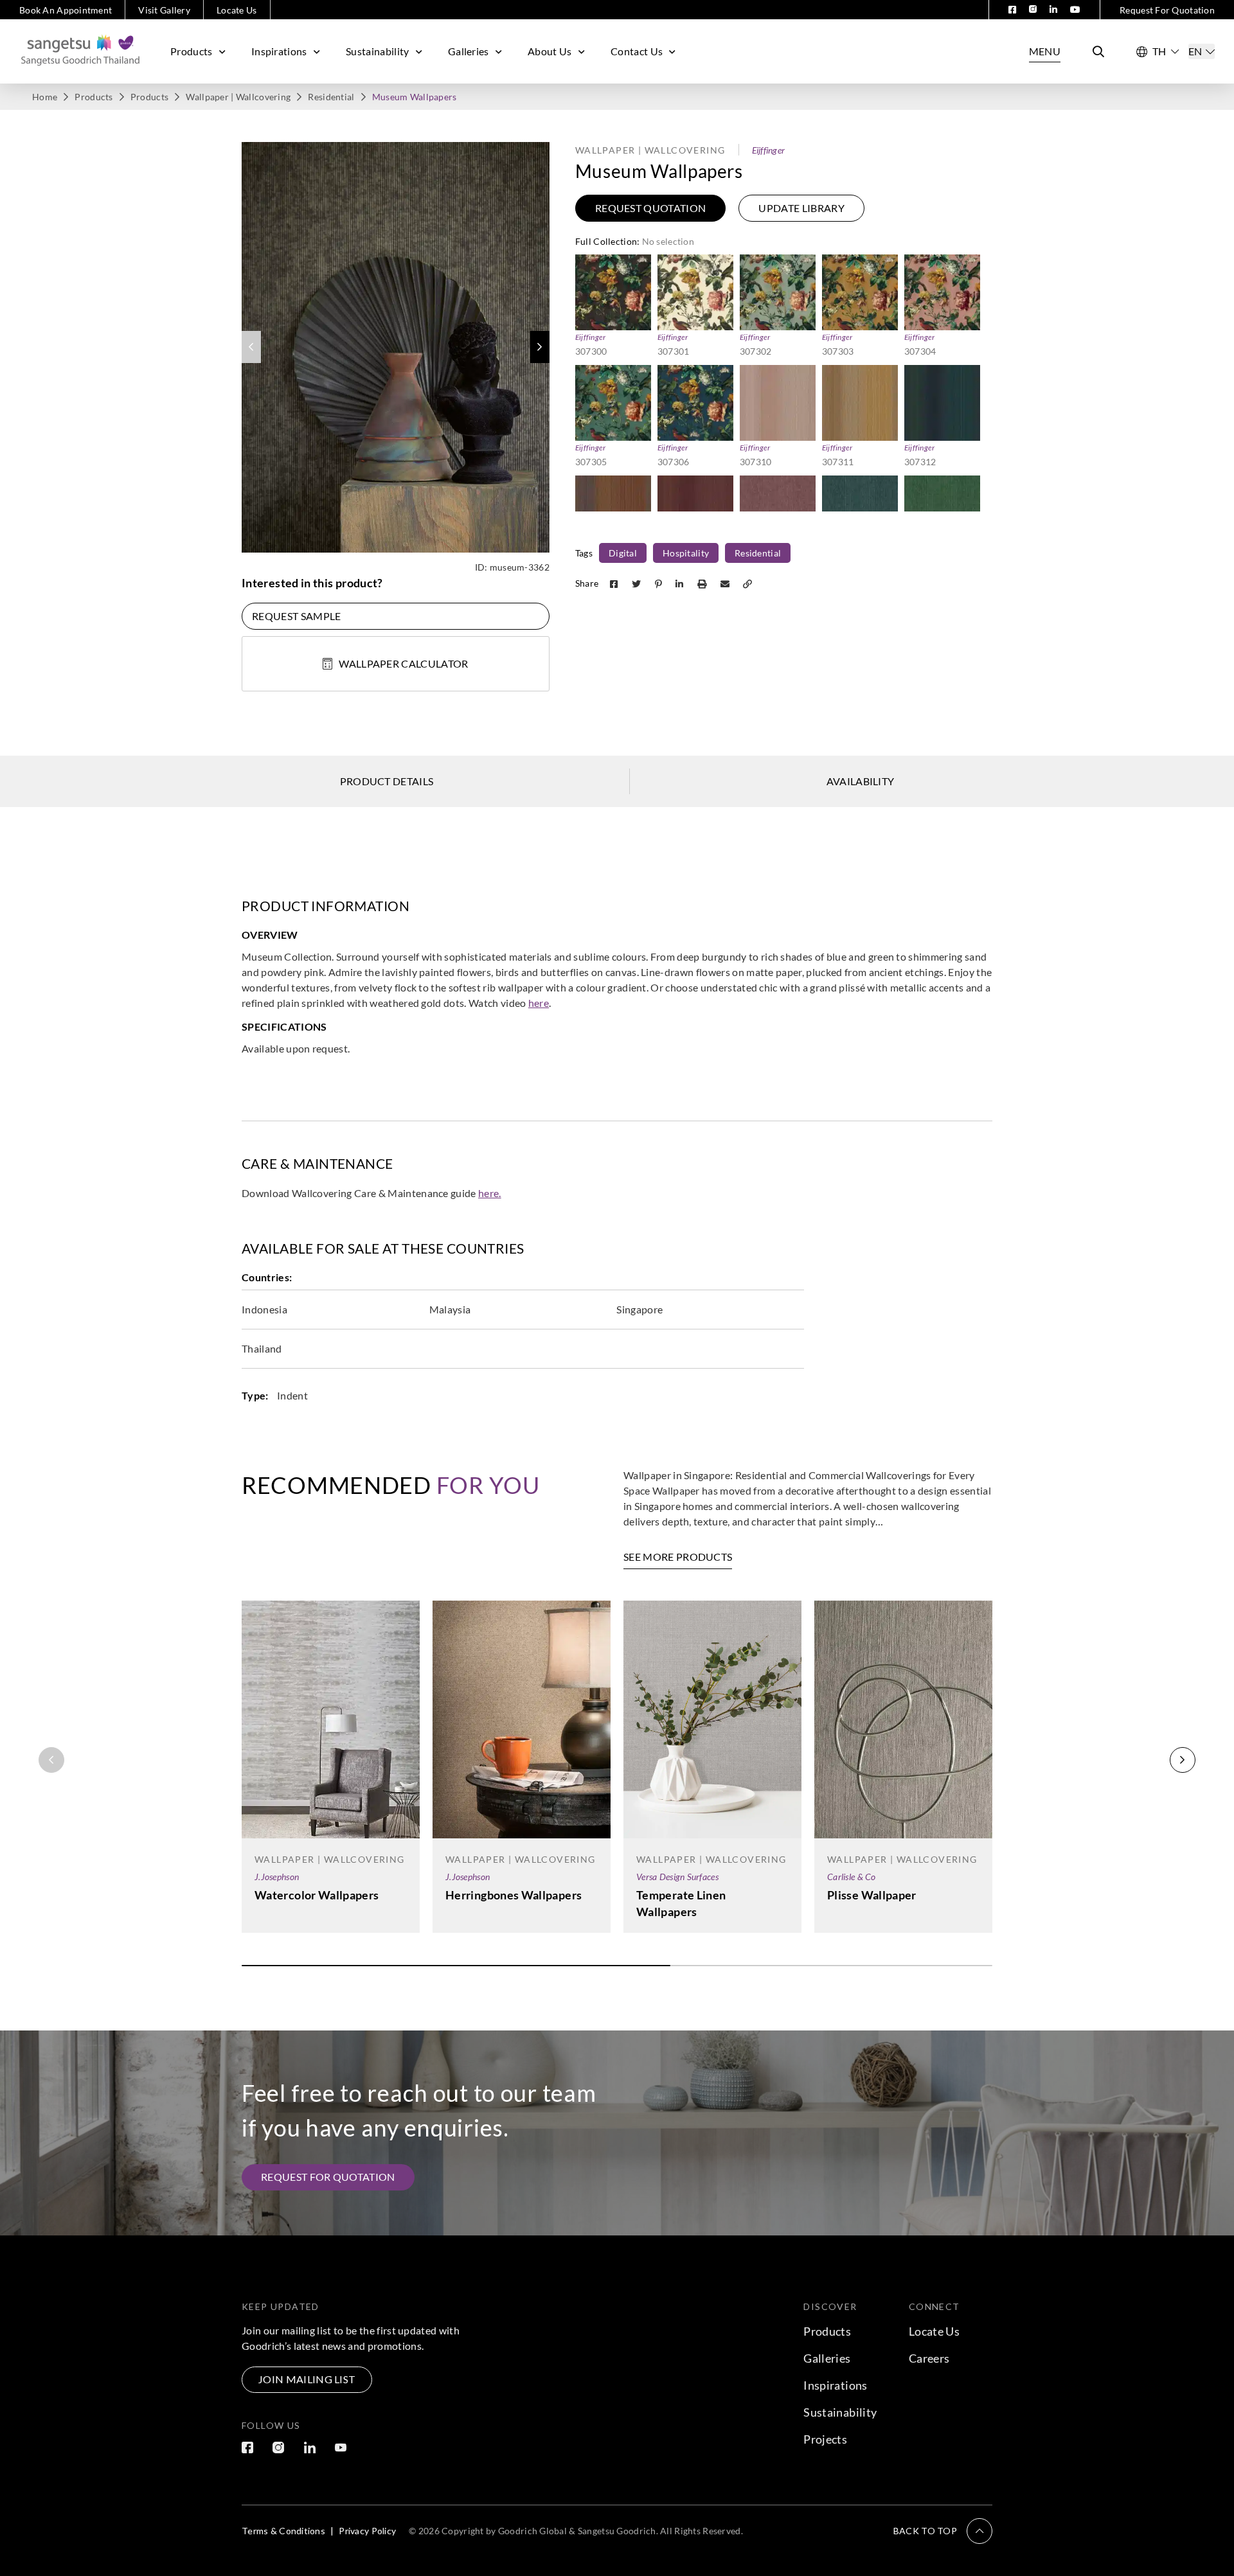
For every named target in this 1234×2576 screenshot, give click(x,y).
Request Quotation (650, 208)
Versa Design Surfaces (677, 1877)
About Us (550, 51)
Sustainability (377, 51)
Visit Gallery (164, 10)
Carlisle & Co (852, 1877)
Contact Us (637, 51)
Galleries (469, 51)
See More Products (678, 1557)
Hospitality (686, 553)
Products (192, 51)
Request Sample (296, 616)
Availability (861, 781)
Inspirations (279, 51)
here (539, 1003)
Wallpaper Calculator (403, 663)
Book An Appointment (66, 10)
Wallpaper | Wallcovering (238, 97)
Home (45, 97)
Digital (623, 553)
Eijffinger (769, 150)
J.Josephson (277, 1877)
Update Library (801, 208)
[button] (540, 347)
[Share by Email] (726, 583)
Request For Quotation (1167, 10)
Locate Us (237, 10)
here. (490, 1193)
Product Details (387, 781)
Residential (331, 97)
